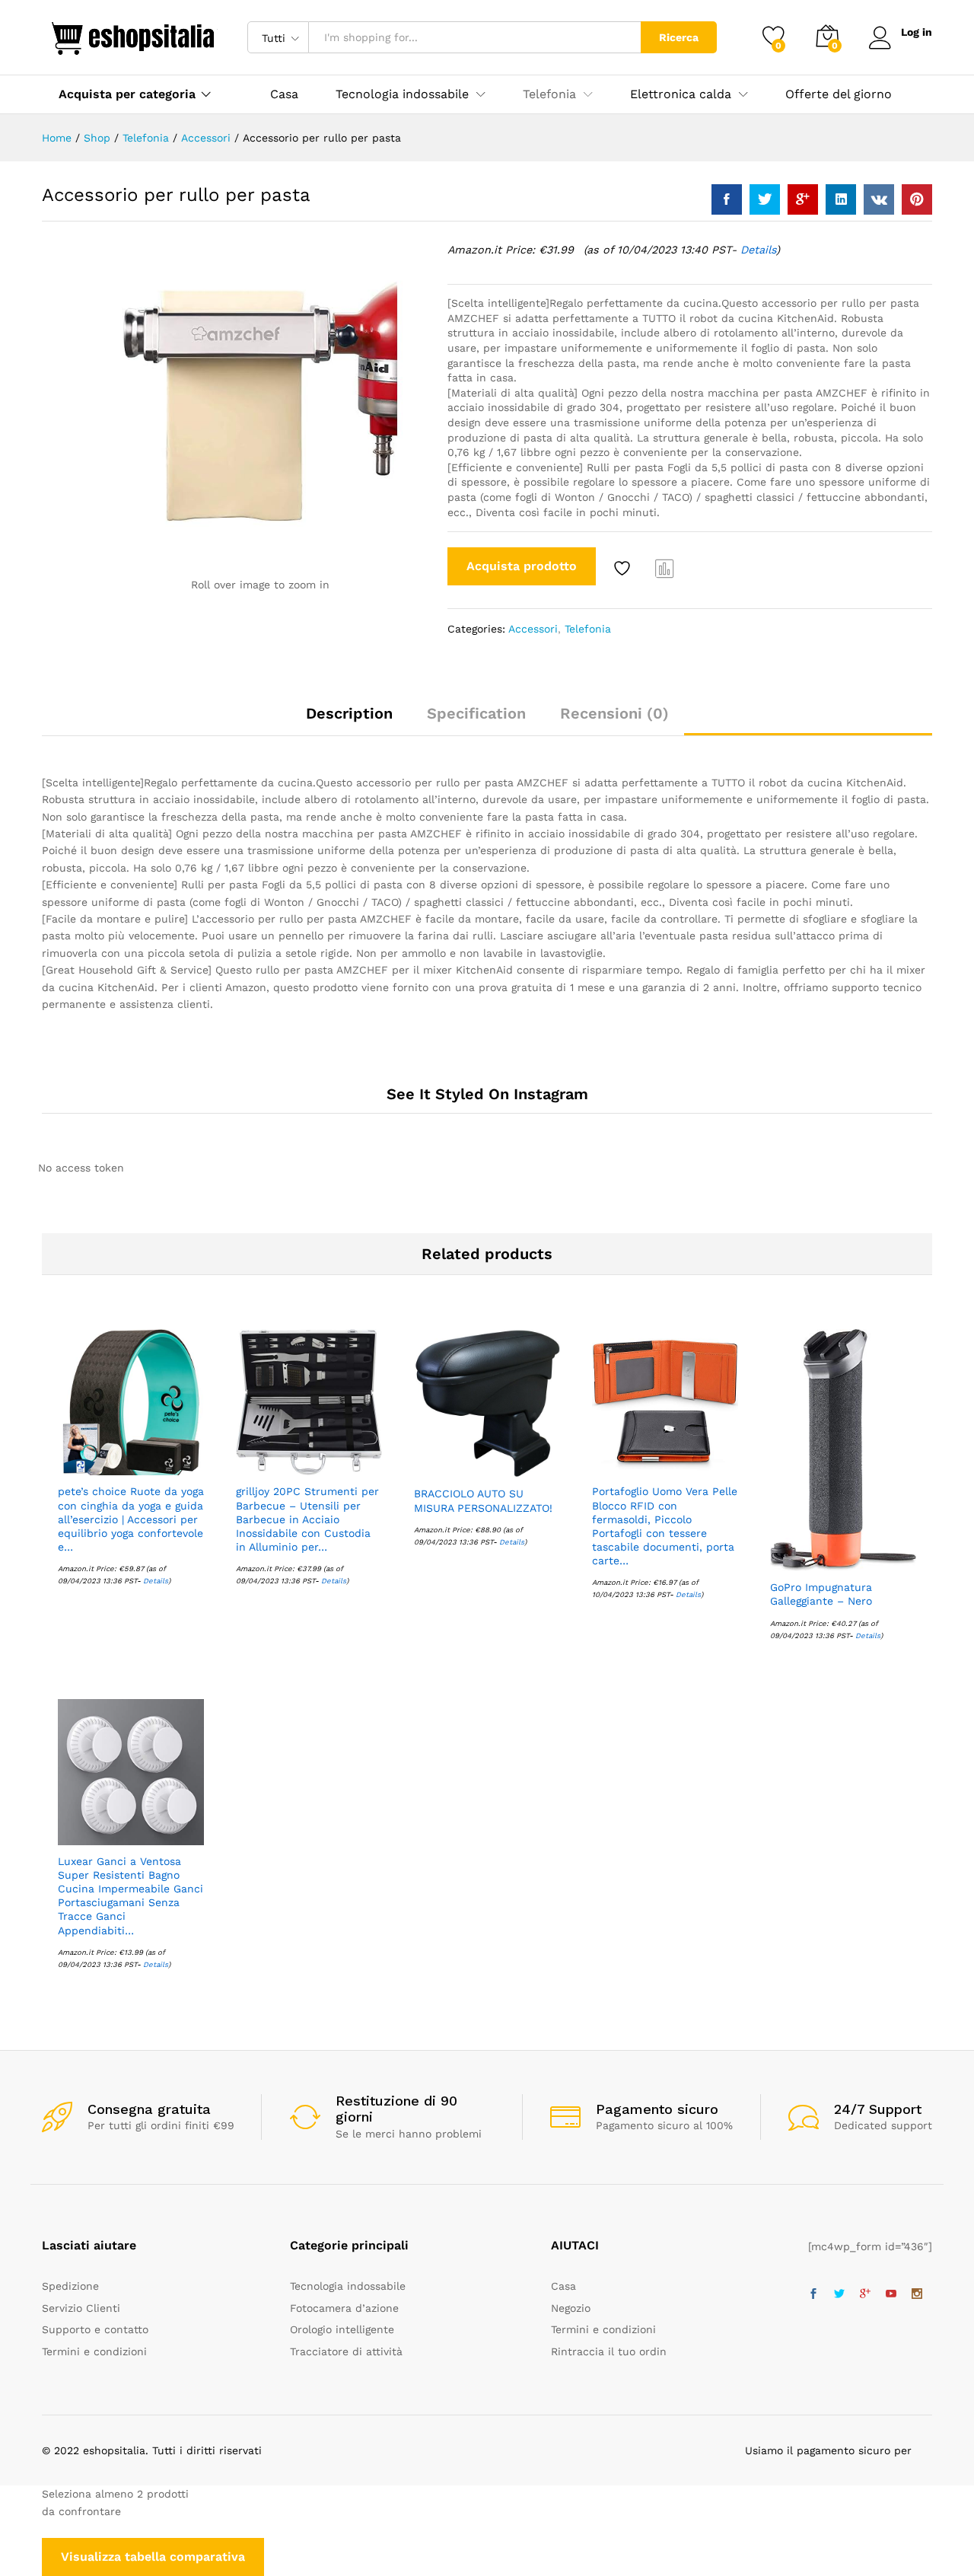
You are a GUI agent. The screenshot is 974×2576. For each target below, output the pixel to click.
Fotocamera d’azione (344, 2308)
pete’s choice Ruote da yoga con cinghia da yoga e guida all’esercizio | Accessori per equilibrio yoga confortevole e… (131, 1519)
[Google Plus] (865, 2294)
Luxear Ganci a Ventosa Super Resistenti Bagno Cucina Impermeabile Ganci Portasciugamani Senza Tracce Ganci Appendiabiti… (131, 1896)
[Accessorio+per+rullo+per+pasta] (765, 199)
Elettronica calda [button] (681, 94)
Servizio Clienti (81, 2308)
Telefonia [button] (549, 94)
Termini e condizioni (94, 2351)
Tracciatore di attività (346, 2351)
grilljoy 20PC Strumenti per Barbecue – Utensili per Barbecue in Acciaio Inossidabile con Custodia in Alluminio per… (307, 1519)
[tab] (349, 720)
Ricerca (679, 37)
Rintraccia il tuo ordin (609, 2351)
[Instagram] (917, 2294)
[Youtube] (891, 2294)
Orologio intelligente (342, 2329)
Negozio (571, 2308)
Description (349, 713)
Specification (476, 713)
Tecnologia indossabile (348, 2286)
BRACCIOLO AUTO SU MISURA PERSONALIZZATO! (483, 1500)
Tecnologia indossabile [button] (402, 94)
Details (758, 250)
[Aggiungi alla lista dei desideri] (624, 568)
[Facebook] (813, 2294)
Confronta (665, 568)
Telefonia (588, 629)
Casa (284, 94)
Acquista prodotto (522, 566)
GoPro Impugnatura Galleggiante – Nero (821, 1594)
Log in (917, 32)
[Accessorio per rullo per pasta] (727, 199)
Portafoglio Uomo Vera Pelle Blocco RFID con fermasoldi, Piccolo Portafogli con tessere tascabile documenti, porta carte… (665, 1526)
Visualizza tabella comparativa (153, 2557)
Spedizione (70, 2286)
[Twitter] (839, 2294)
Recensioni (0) (614, 713)
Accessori (533, 629)
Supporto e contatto (95, 2329)
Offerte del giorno (839, 94)
